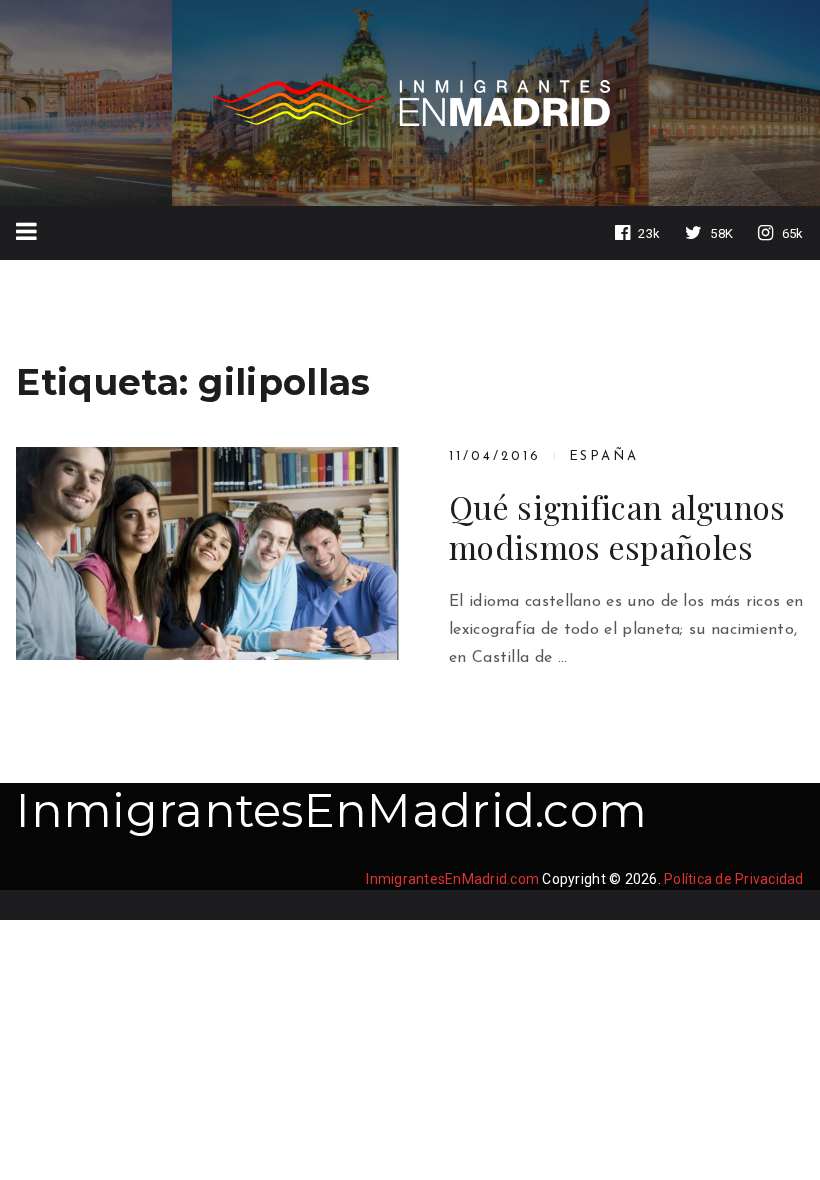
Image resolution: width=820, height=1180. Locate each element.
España (604, 456)
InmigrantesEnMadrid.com (331, 810)
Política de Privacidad (734, 879)
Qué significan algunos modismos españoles (617, 527)
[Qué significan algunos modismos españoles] (207, 553)
